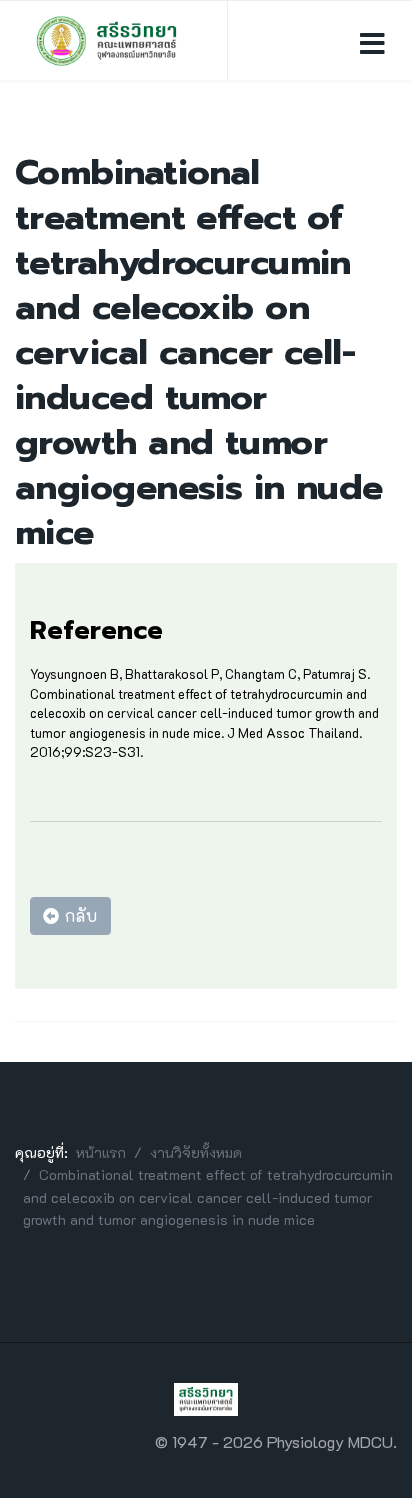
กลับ (79, 915)
